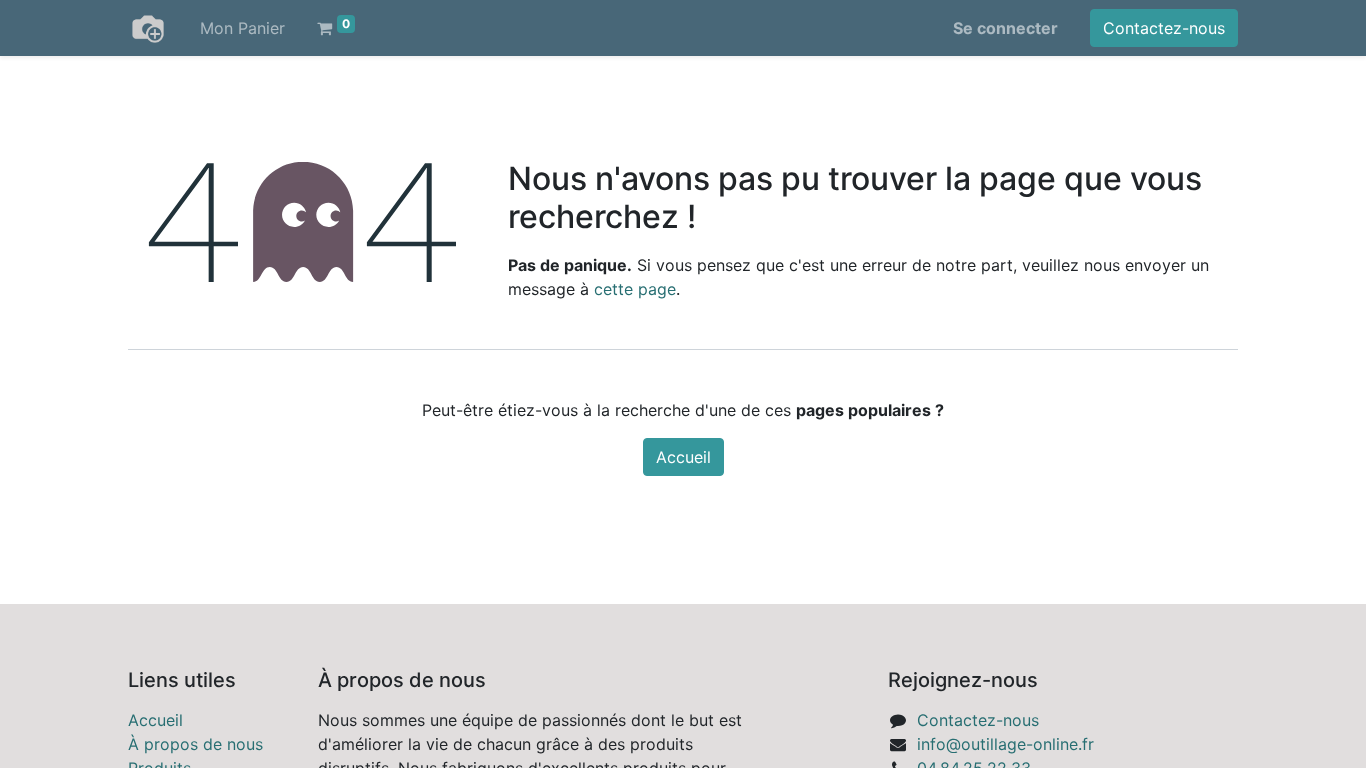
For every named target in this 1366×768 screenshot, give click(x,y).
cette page (635, 289)
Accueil (683, 457)
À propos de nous (195, 744)
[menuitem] (242, 28)
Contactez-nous (1164, 28)
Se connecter (1005, 28)
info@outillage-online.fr (1005, 744)
